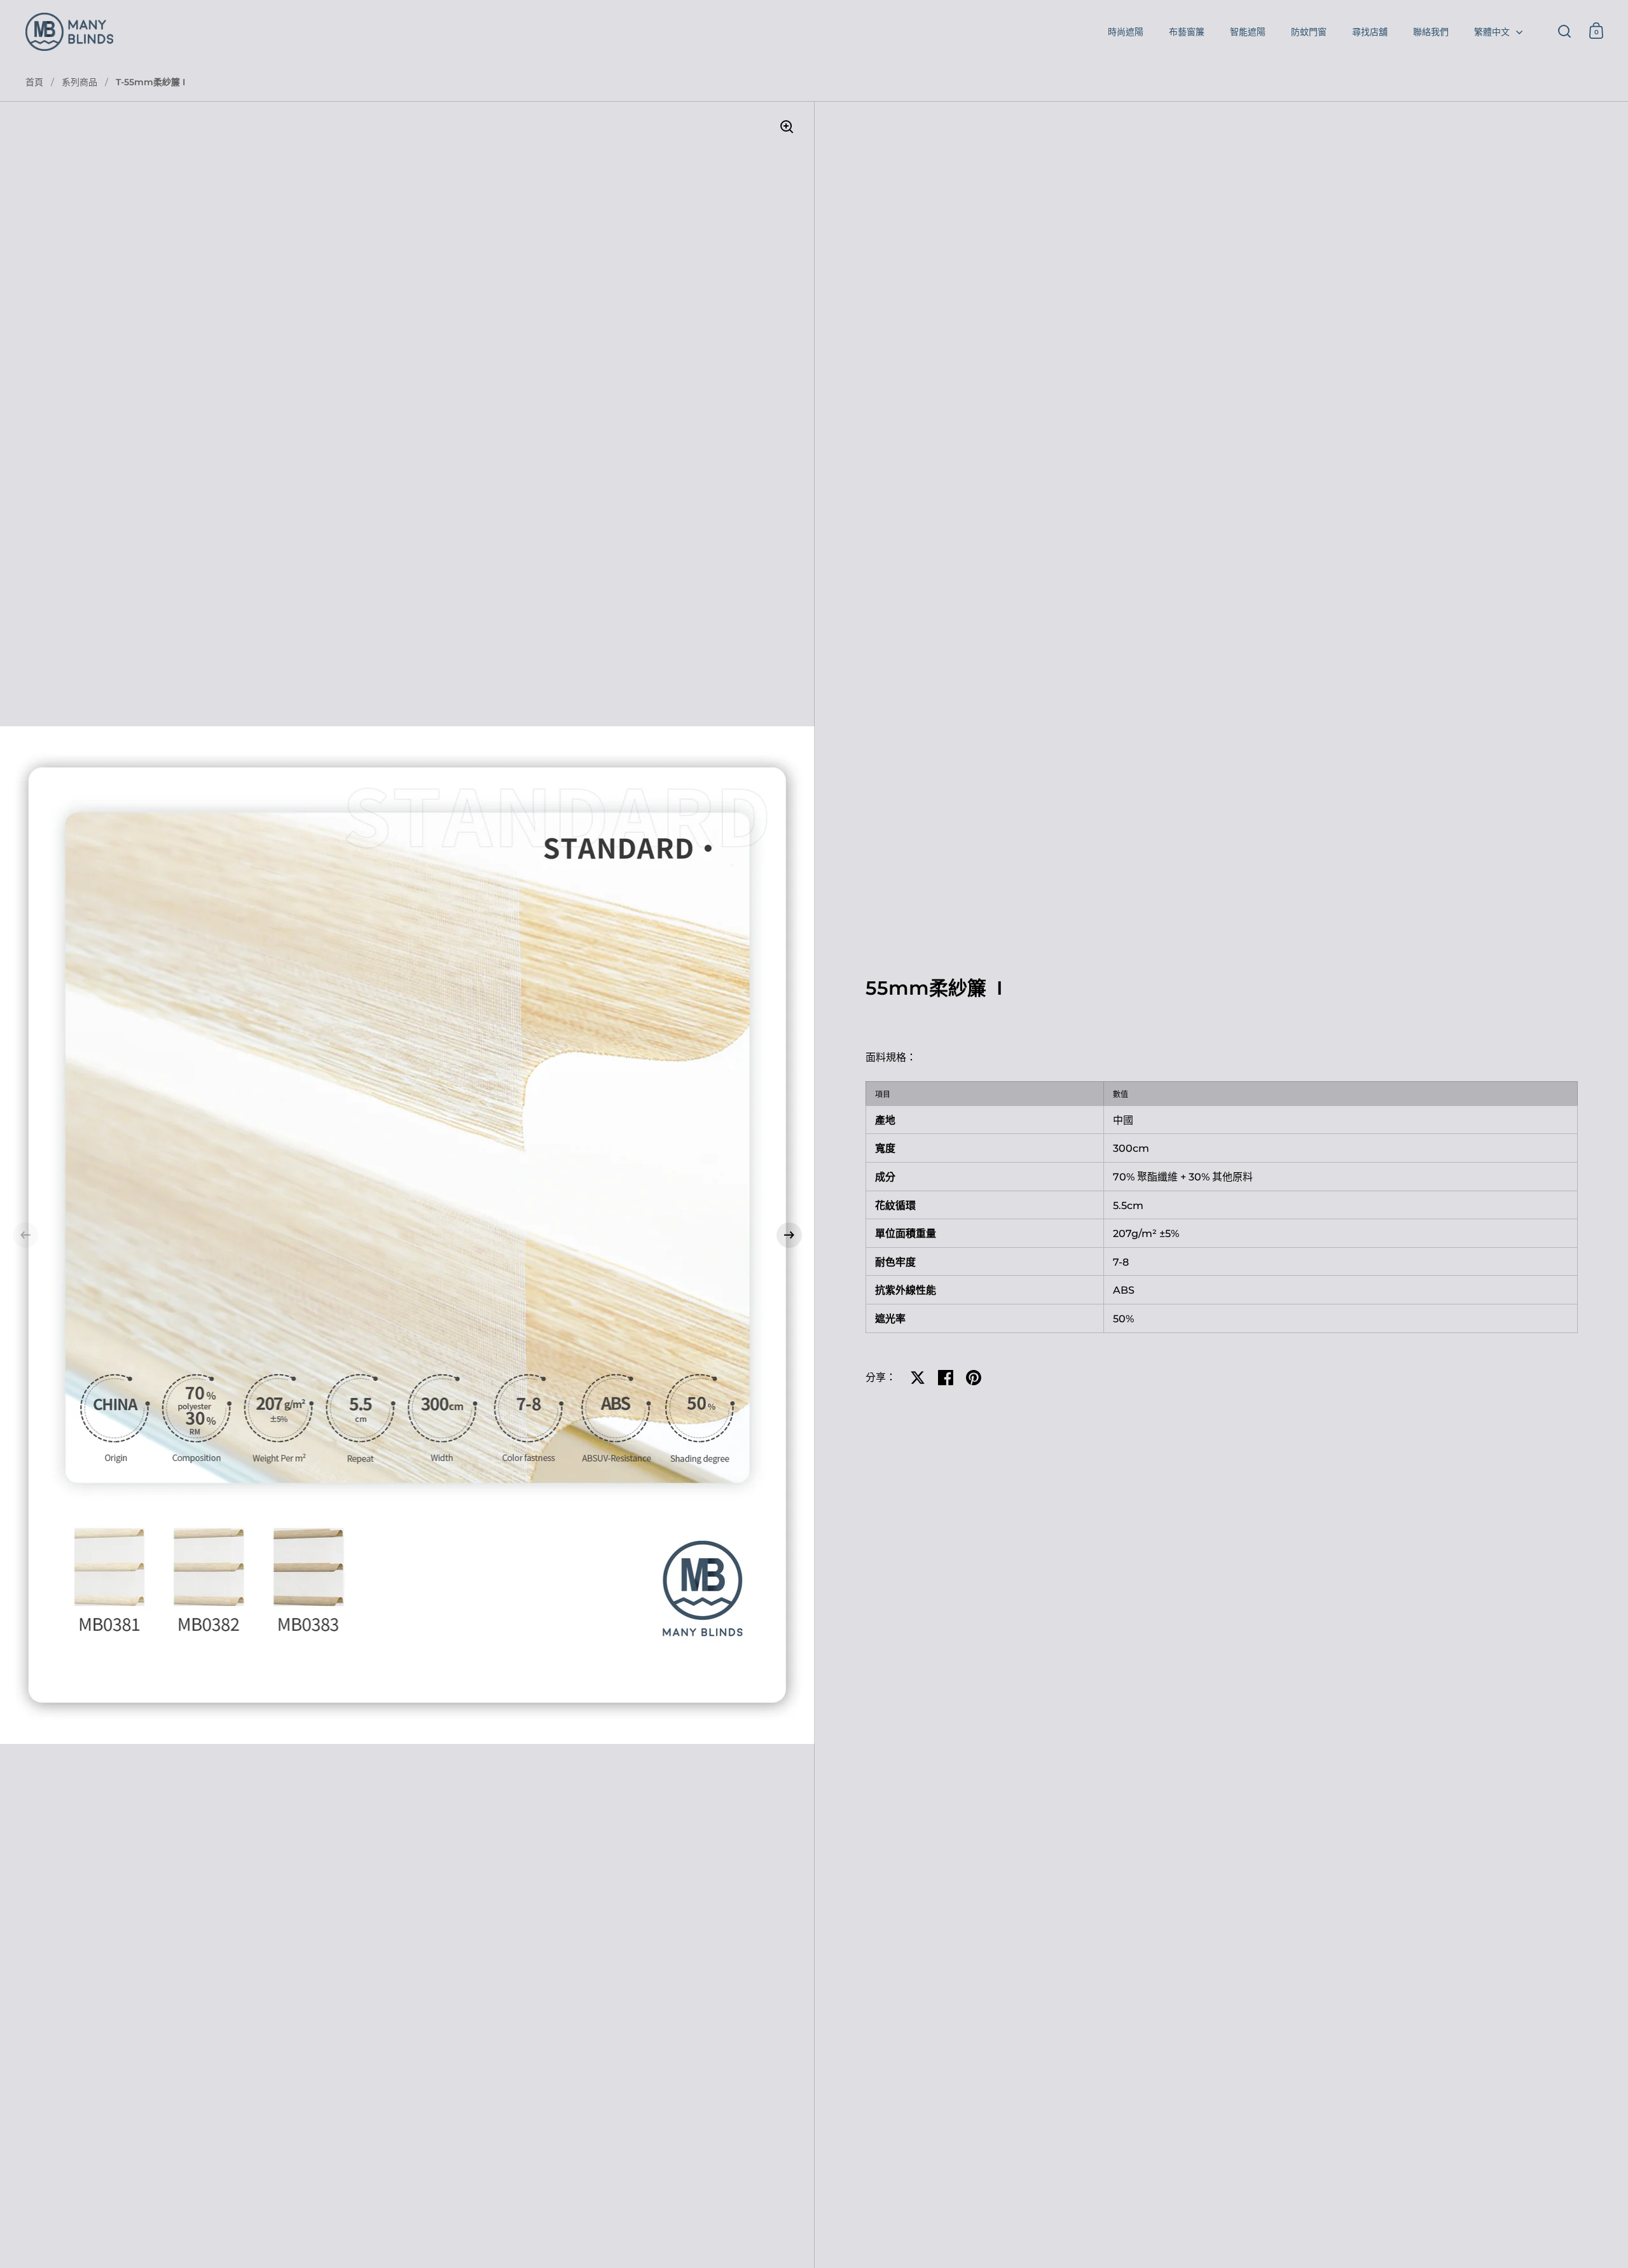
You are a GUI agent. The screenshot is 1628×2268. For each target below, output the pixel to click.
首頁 (34, 82)
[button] (25, 1235)
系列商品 (79, 82)
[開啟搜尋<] (1565, 31)
